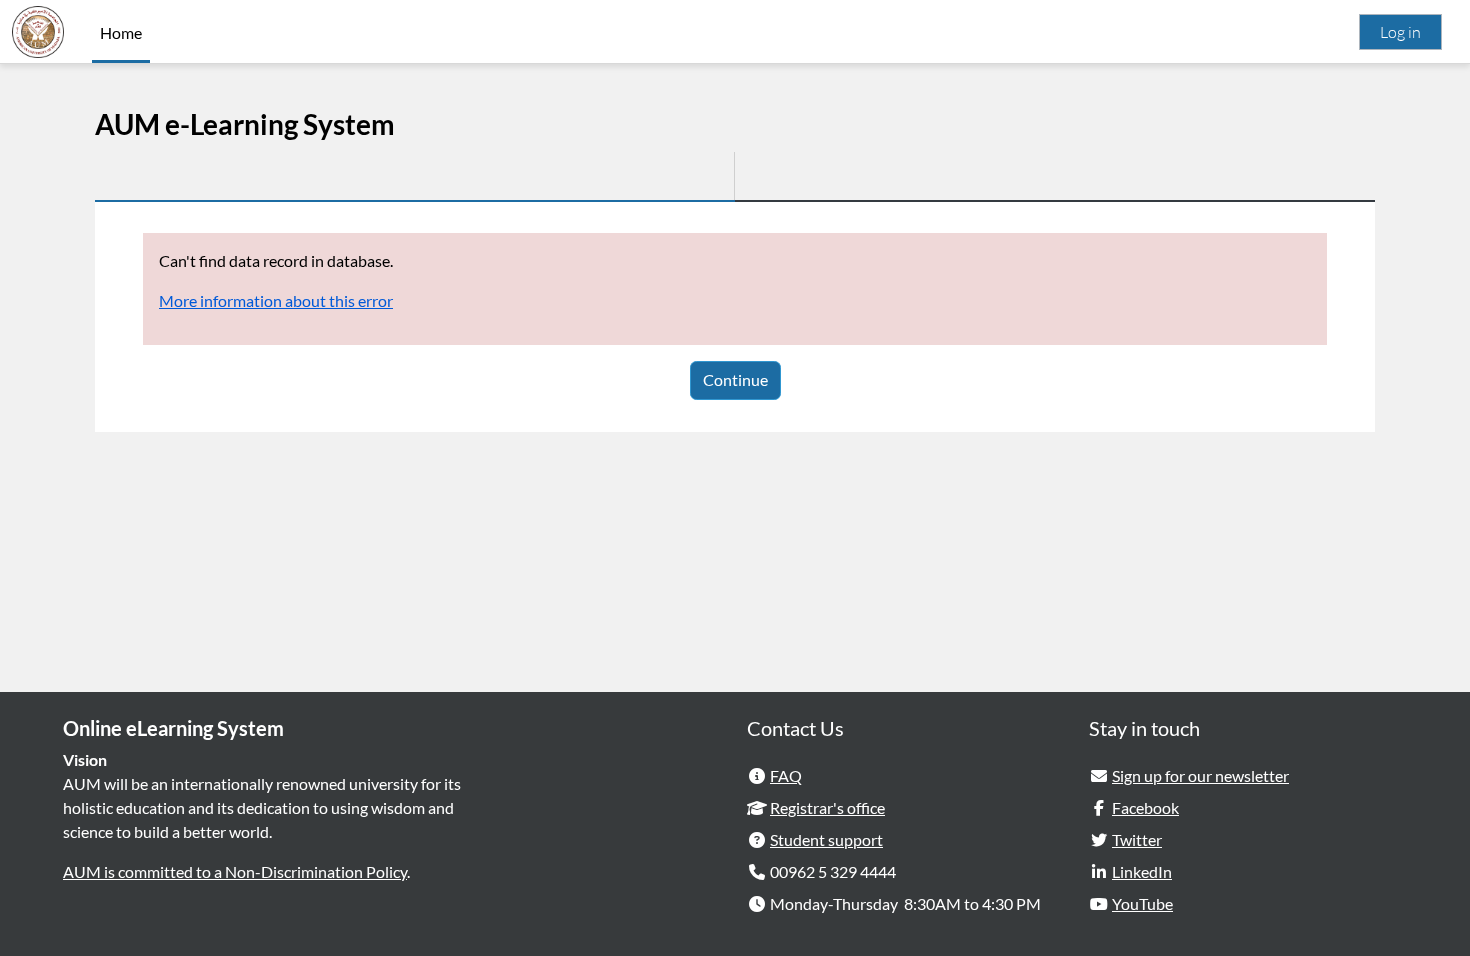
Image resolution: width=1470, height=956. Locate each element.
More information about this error (276, 300)
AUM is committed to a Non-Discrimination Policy (235, 871)
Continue (735, 379)
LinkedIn (1142, 871)
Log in (1400, 32)
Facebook (1145, 807)
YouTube (1142, 903)
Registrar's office (827, 807)
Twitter (1137, 839)
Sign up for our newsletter (1200, 775)
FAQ (786, 775)
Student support (826, 839)
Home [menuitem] (121, 32)
